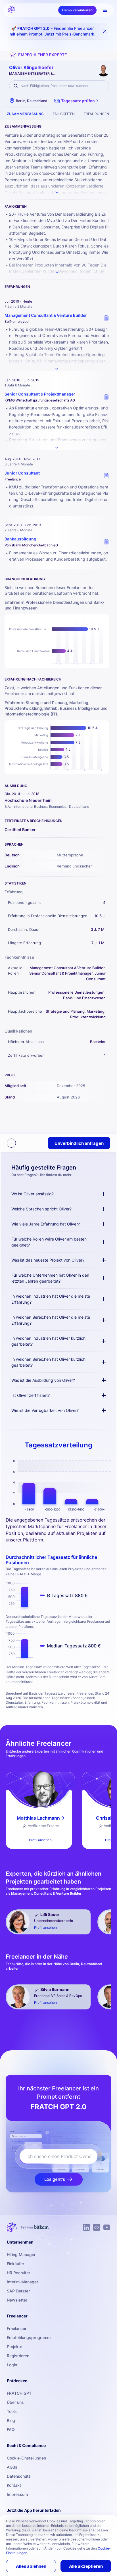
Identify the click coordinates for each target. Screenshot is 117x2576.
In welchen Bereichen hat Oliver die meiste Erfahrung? (51, 1320)
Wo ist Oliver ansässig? (33, 1194)
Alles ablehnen (31, 2566)
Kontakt (14, 2485)
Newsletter (17, 2300)
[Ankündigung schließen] (105, 31)
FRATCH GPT (19, 2393)
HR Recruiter (18, 2273)
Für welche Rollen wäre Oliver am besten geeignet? (49, 1242)
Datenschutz (19, 2476)
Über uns (15, 2402)
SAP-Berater (18, 2291)
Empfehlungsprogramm (29, 2337)
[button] (77, 101)
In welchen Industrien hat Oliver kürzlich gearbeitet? (48, 1341)
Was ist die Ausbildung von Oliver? (43, 1380)
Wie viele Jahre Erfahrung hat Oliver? (46, 1224)
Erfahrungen (96, 114)
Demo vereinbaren (77, 10)
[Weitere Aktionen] (11, 1143)
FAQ (11, 2430)
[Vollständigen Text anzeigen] (57, 369)
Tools (12, 2411)
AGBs (12, 2467)
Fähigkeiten (64, 114)
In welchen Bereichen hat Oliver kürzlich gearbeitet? (48, 1362)
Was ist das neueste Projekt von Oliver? (48, 1260)
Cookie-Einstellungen (26, 2458)
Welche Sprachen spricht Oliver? (41, 1209)
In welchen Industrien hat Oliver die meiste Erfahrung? (51, 1299)
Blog (11, 2420)
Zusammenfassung (25, 114)
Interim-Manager (22, 2282)
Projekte (14, 2347)
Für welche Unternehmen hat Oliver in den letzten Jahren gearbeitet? (50, 1278)
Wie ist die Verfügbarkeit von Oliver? (45, 1410)
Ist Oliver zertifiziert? (31, 1395)
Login (12, 2365)
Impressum (17, 2494)
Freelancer (17, 2328)
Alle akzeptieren (86, 2566)
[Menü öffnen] (105, 10)
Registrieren (18, 2356)
